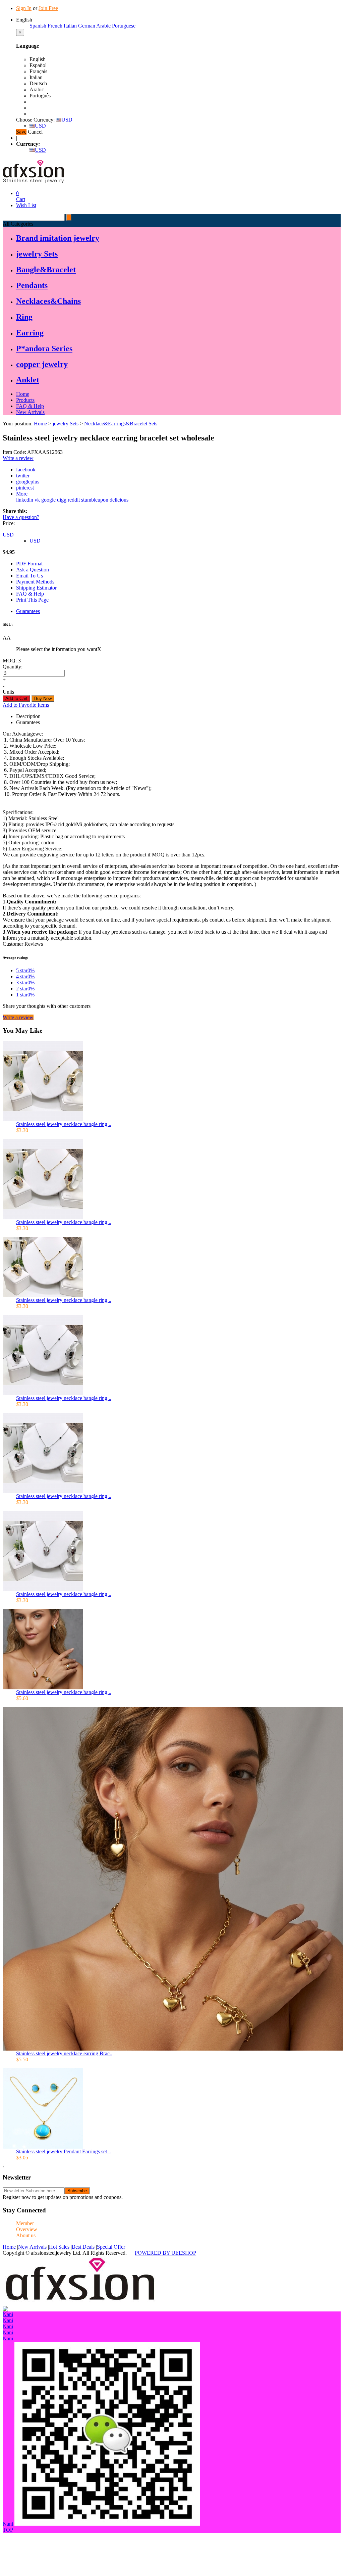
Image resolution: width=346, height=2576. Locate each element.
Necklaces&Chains (48, 301)
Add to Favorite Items (26, 705)
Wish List (26, 205)
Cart (21, 196)
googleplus (28, 482)
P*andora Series (44, 348)
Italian (70, 26)
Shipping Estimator (36, 588)
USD (67, 120)
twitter (23, 476)
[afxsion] (80, 2304)
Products (25, 400)
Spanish (38, 26)
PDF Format (29, 564)
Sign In (24, 8)
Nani (8, 2314)
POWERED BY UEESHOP (165, 2253)
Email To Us (30, 576)
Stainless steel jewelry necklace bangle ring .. (64, 1124)
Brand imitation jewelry (58, 238)
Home (23, 394)
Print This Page (32, 600)
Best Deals (83, 2247)
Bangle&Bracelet (46, 270)
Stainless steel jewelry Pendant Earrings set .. (64, 2151)
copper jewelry (42, 364)
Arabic (103, 26)
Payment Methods (35, 582)
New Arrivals (30, 412)
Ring (24, 317)
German (87, 26)
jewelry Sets (37, 254)
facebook (26, 470)
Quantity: (13, 667)
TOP (8, 2530)
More (22, 494)
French (55, 26)
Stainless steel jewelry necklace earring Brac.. (64, 2053)
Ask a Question (33, 570)
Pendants (32, 285)
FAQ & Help (30, 406)
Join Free (48, 8)
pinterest (25, 488)
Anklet (28, 380)
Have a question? (21, 517)
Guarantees (28, 611)
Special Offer (111, 2247)
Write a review (18, 458)
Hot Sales (59, 2247)
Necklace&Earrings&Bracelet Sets (121, 424)
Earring (30, 333)
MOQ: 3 (12, 661)
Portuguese (124, 26)
